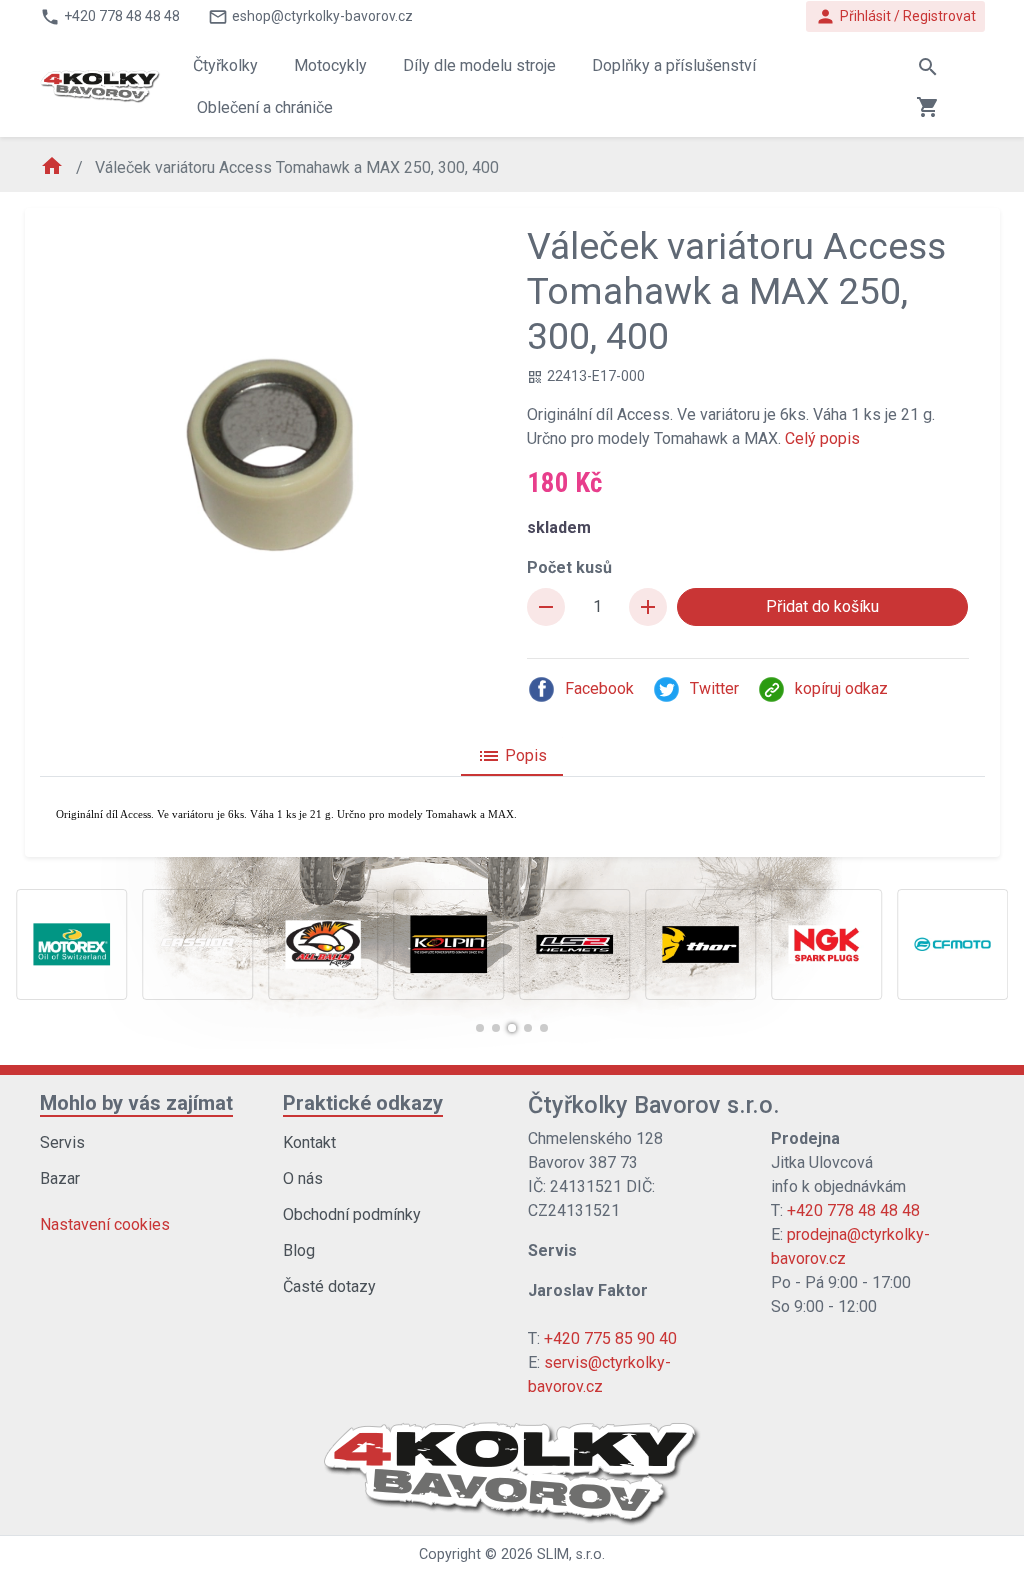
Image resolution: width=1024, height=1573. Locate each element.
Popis (512, 756)
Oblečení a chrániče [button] (265, 107)
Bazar (60, 1178)
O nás (303, 1178)
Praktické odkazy (363, 1103)
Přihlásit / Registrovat (895, 16)
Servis (62, 1142)
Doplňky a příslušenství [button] (674, 65)
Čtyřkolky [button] (225, 65)
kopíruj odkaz (841, 688)
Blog (299, 1250)
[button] (480, 1028)
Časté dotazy (329, 1286)
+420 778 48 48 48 (853, 1210)
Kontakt (309, 1142)
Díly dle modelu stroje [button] (479, 65)
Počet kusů (569, 567)
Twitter (714, 688)
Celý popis (822, 438)
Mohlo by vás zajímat (136, 1103)
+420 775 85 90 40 (610, 1338)
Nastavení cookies (105, 1224)
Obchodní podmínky (352, 1214)
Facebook (599, 688)
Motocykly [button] (330, 65)
